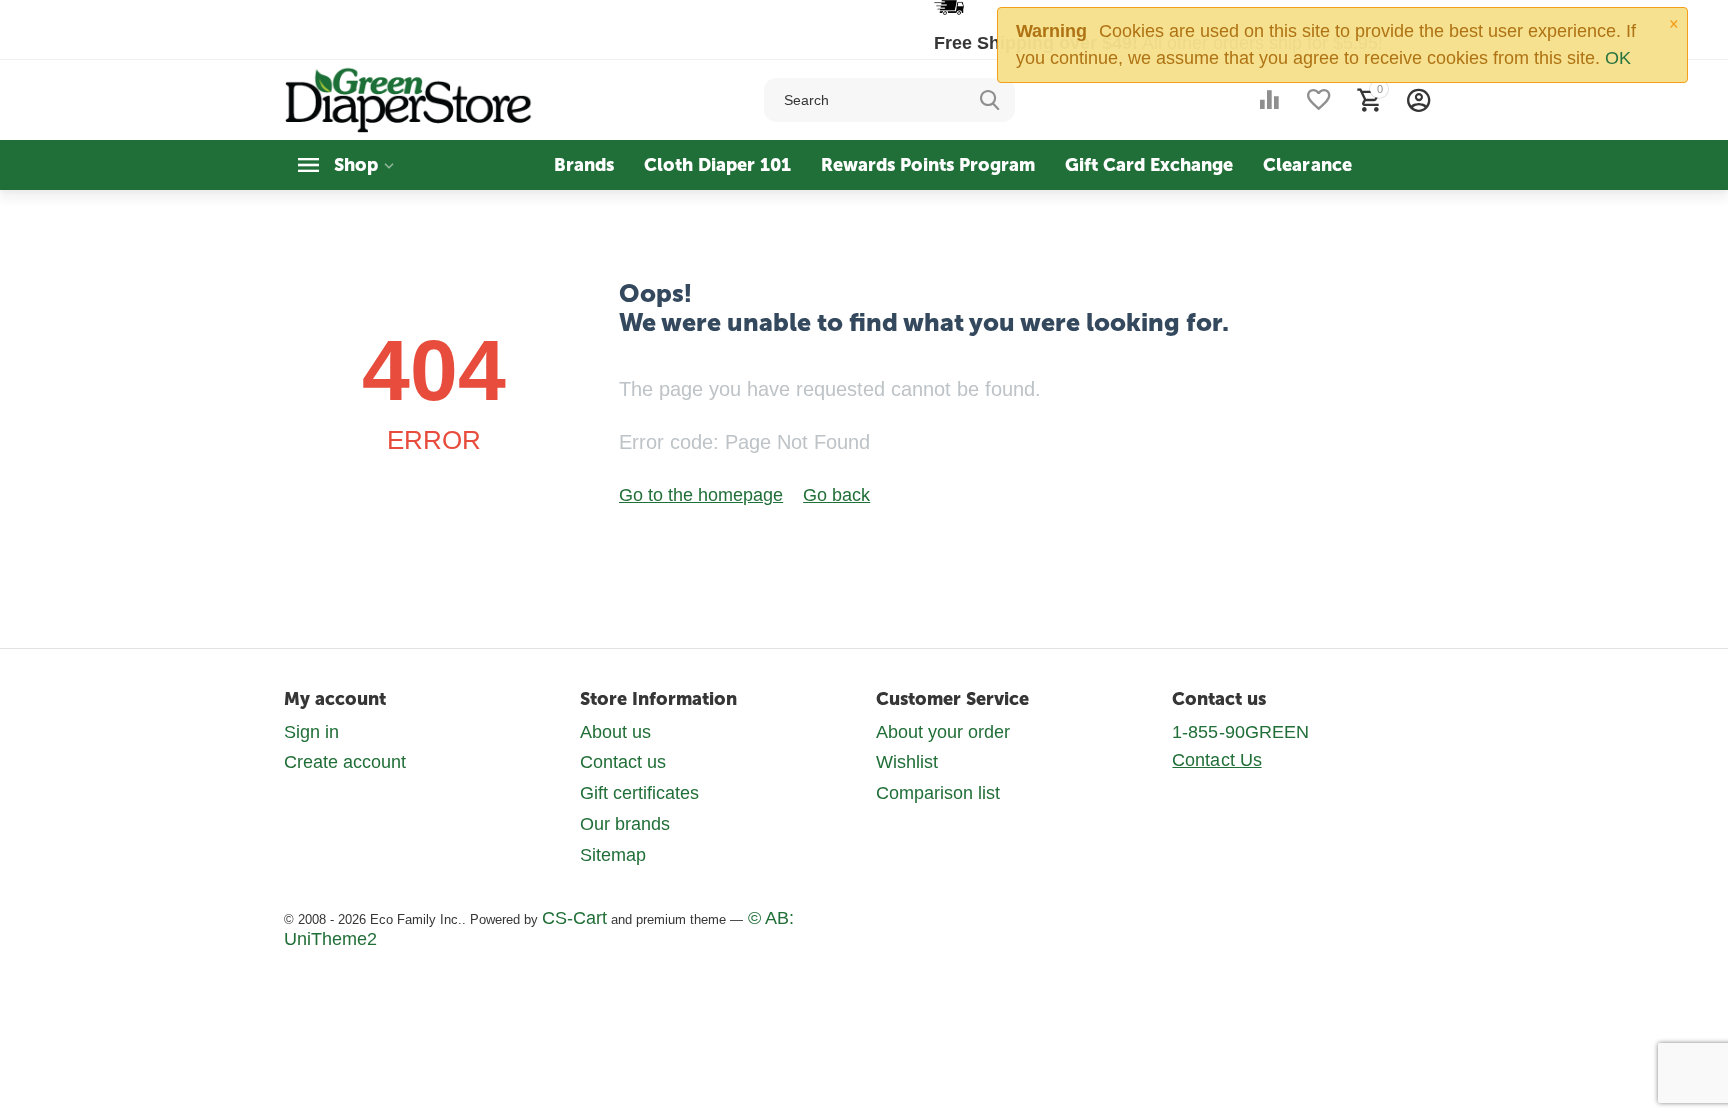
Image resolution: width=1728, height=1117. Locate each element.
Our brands (625, 824)
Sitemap (613, 855)
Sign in (311, 732)
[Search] (990, 100)
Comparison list (938, 793)
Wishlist (907, 762)
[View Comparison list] (1269, 100)
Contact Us (1216, 760)
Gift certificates (639, 793)
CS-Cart (574, 918)
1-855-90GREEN (1240, 732)
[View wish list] (1319, 100)
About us (615, 732)
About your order (943, 732)
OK (1618, 58)
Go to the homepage (701, 495)
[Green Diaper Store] (409, 99)
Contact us (623, 762)
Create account (345, 762)
